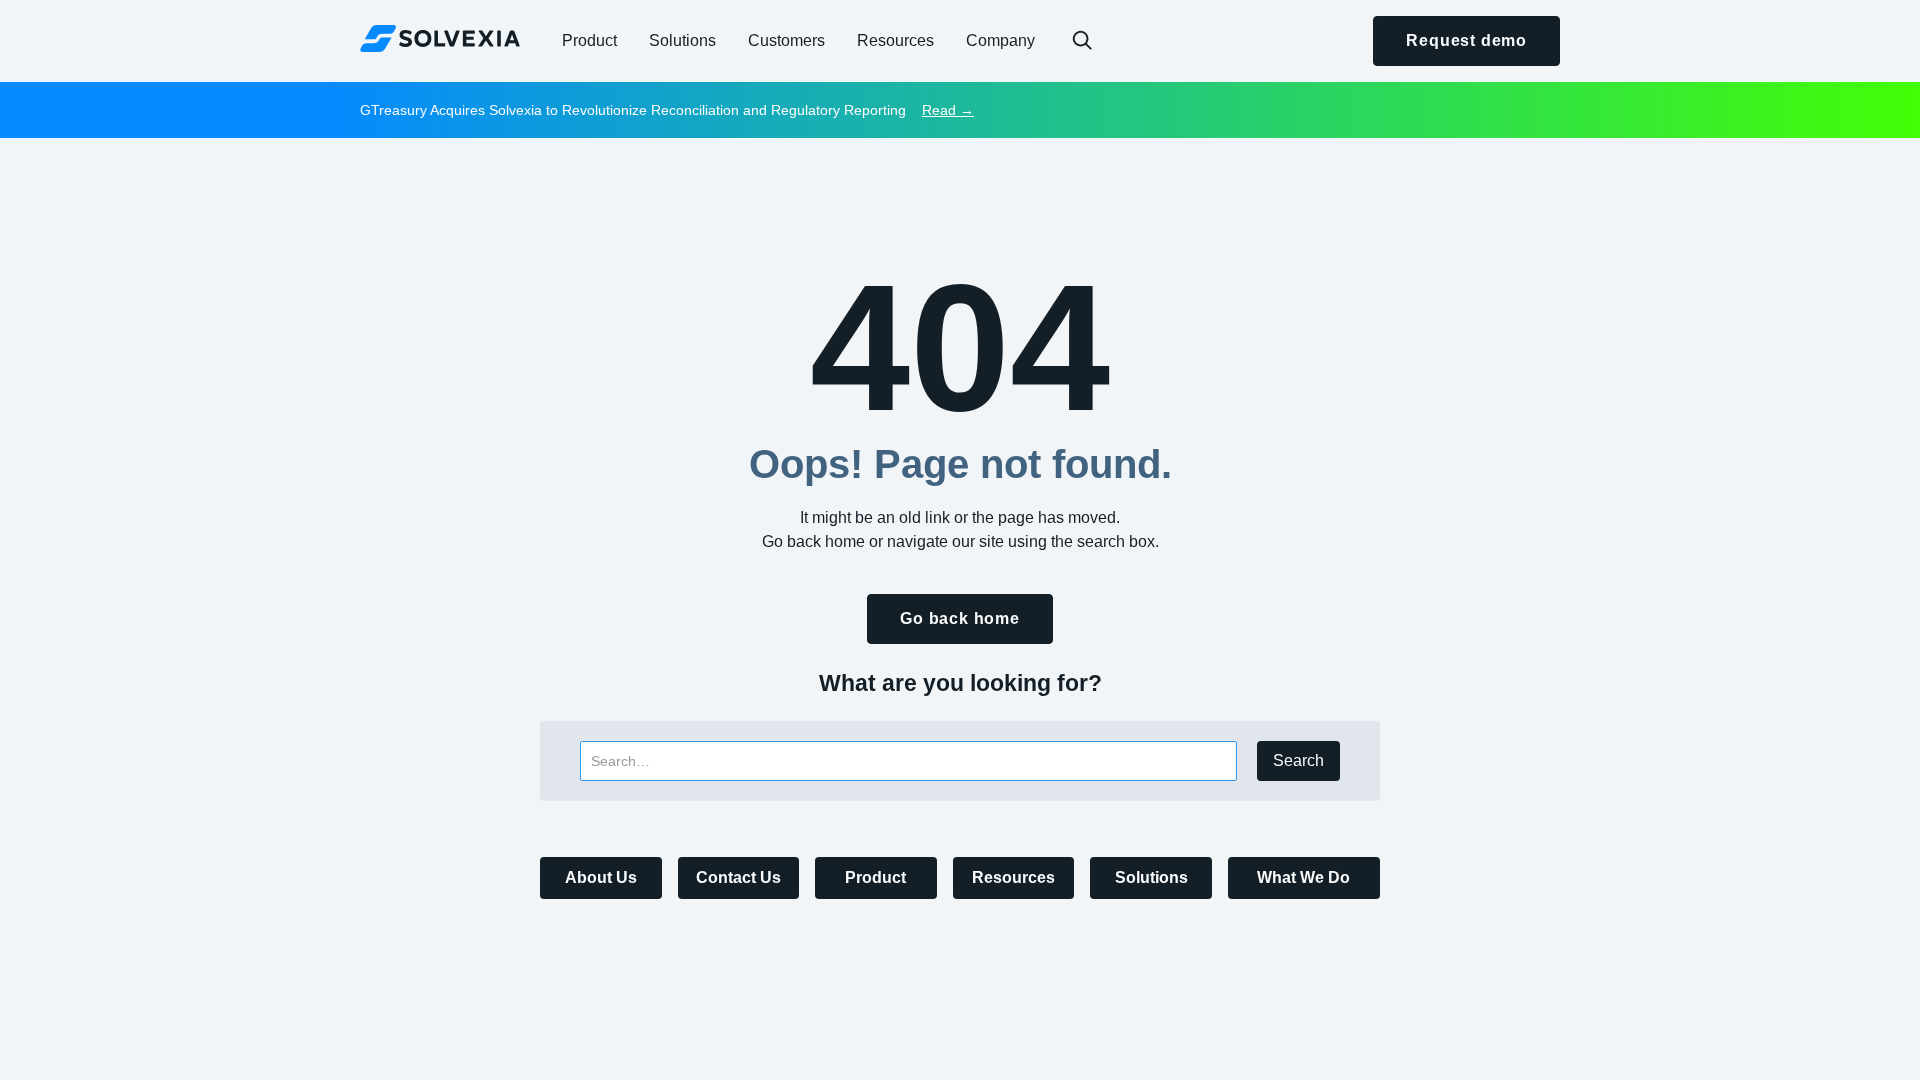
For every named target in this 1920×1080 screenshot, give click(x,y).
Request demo (1466, 40)
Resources (1013, 877)
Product (875, 877)
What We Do (1303, 877)
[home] (440, 38)
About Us (601, 877)
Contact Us (738, 877)
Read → (948, 110)
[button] (589, 41)
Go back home (960, 618)
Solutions (1151, 877)
